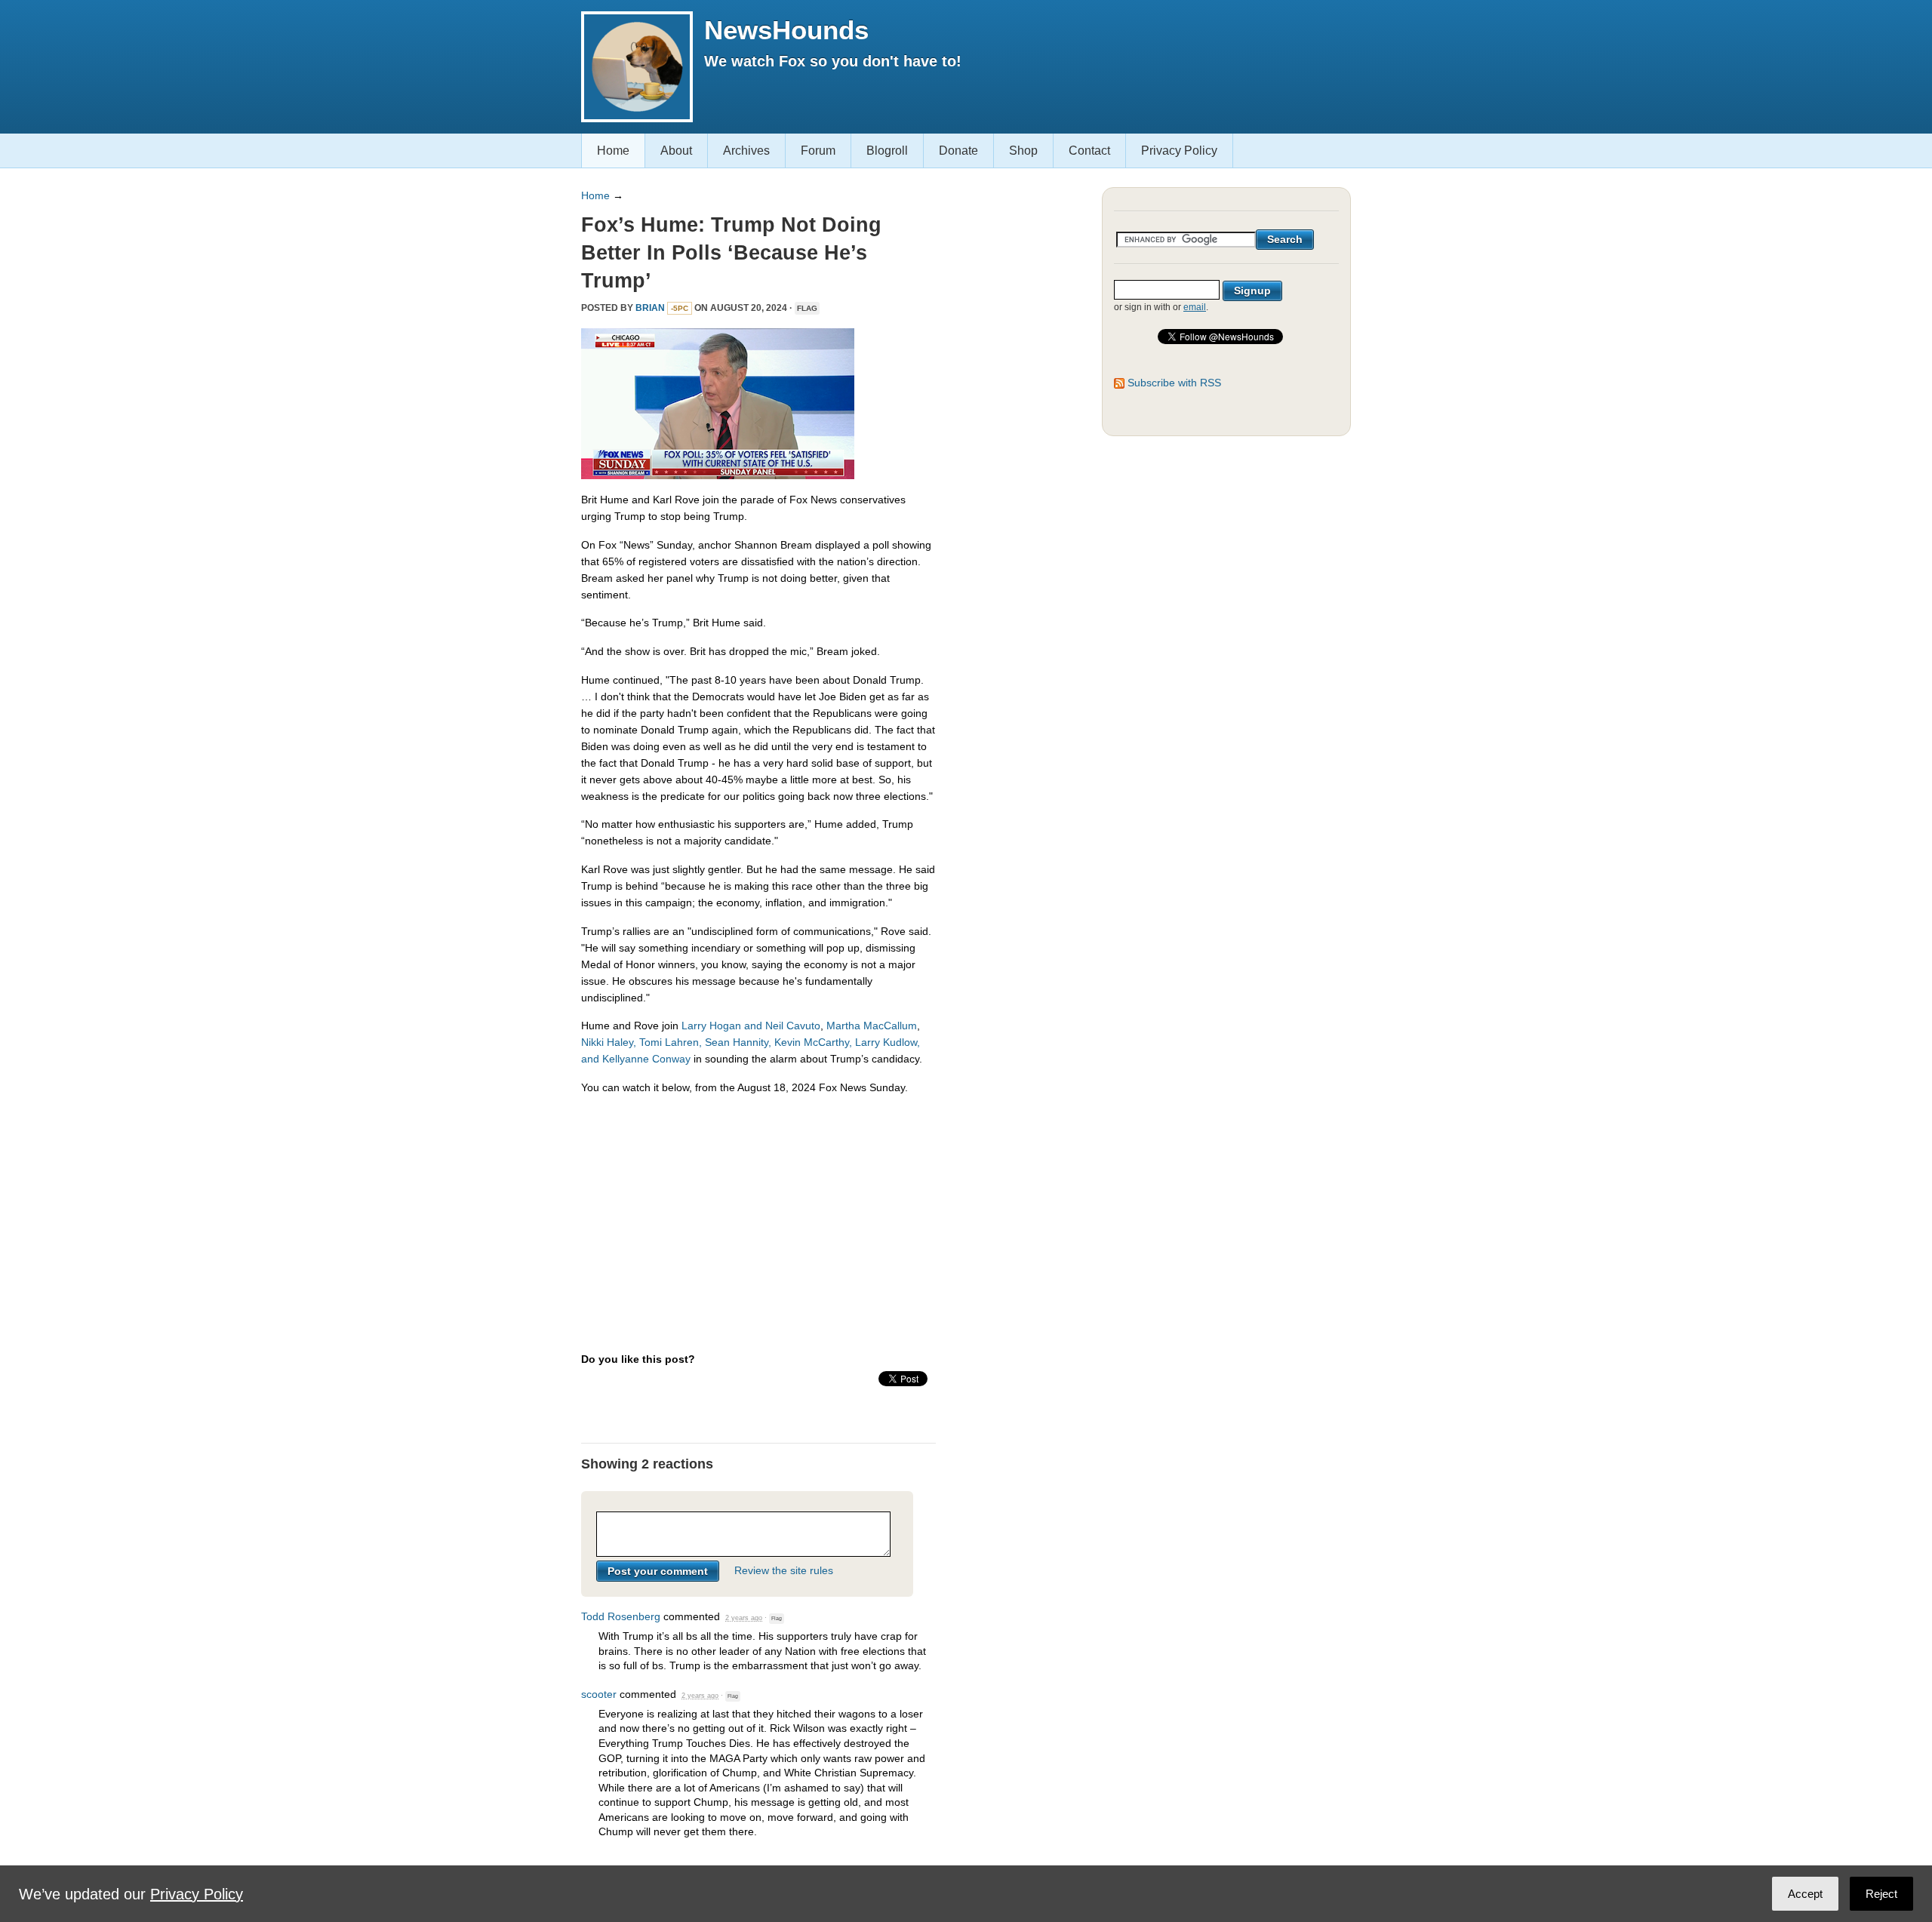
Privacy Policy (1179, 151)
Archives (746, 151)
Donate (958, 151)
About (676, 151)
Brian (650, 308)
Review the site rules (784, 1571)
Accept (1805, 1894)
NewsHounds (786, 30)
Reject (1881, 1894)
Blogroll (887, 151)
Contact (1089, 151)
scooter (599, 1694)
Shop (1023, 151)
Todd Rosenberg (621, 1616)
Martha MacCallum (872, 1026)
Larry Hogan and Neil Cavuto (751, 1026)
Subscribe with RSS (1174, 383)
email (1195, 307)
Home (613, 151)
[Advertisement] (758, 1213)
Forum (818, 151)
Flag (807, 308)
